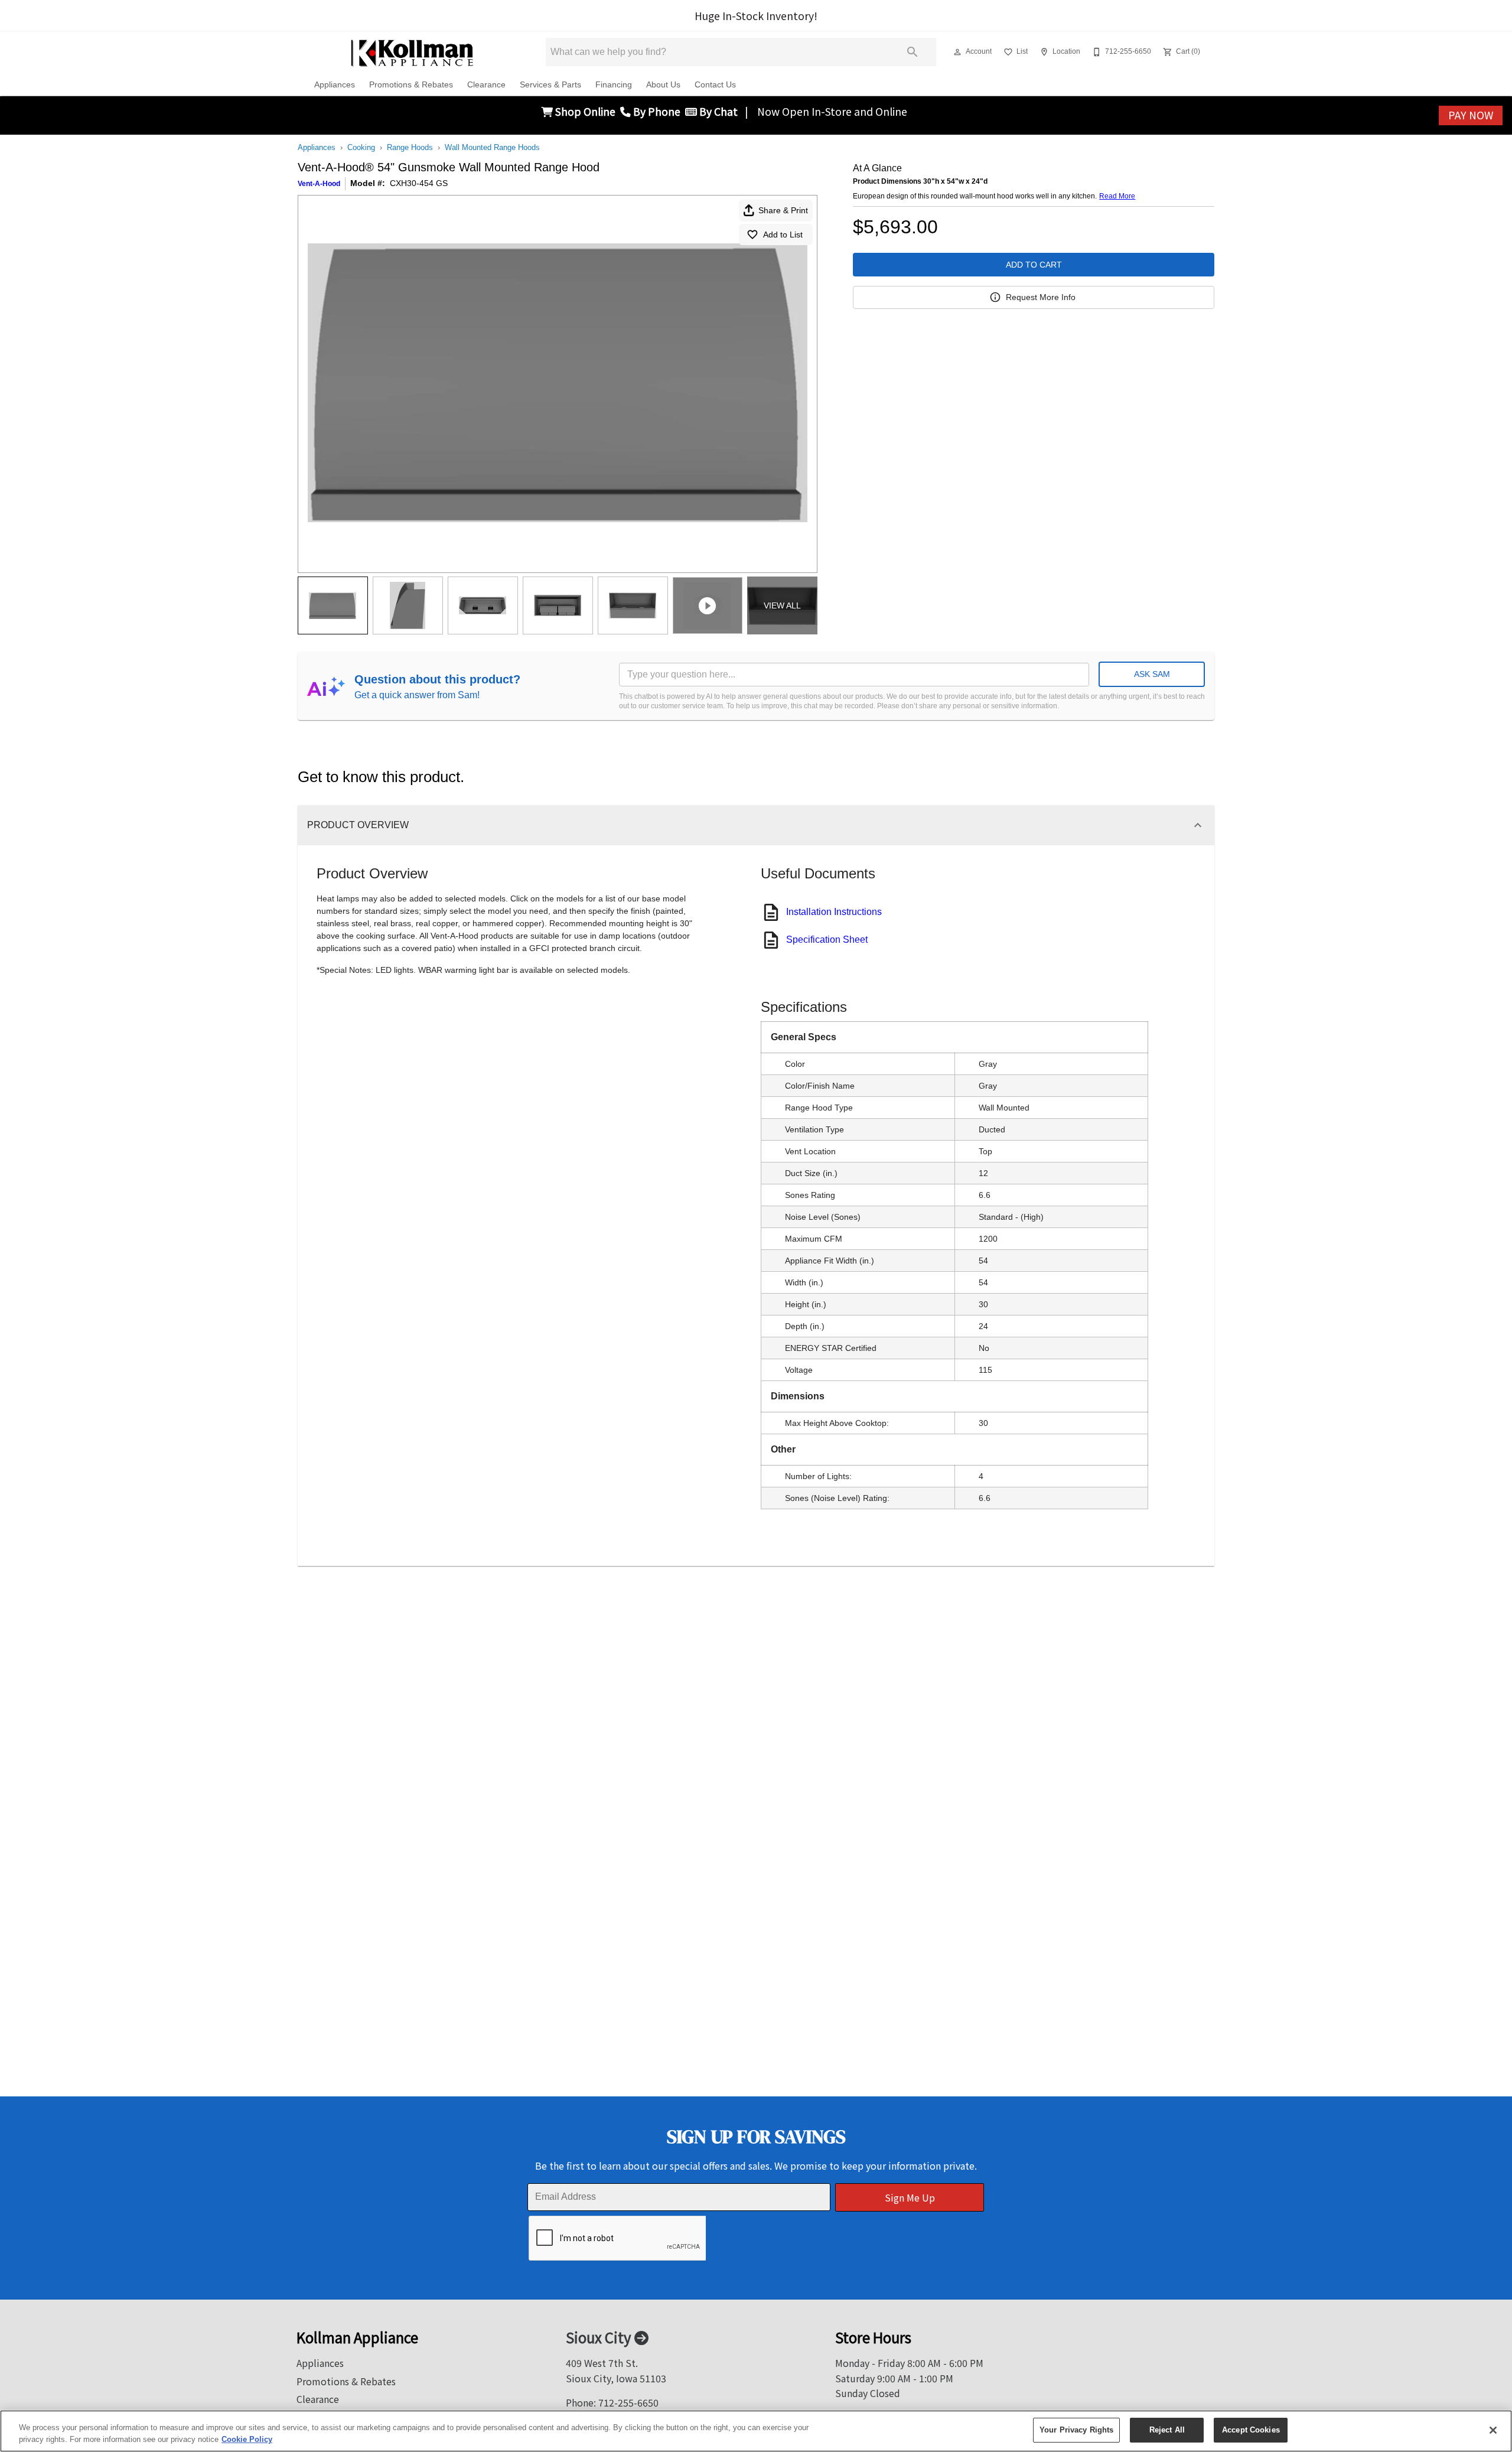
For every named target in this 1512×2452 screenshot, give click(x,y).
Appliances (335, 85)
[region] (756, 2431)
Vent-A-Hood (319, 184)
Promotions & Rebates (411, 85)
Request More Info (1041, 297)
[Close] (1493, 2430)
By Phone (658, 111)
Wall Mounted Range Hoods (492, 147)
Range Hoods (410, 147)
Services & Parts (550, 85)
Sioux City (600, 2337)
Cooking (361, 147)
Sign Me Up (910, 2197)
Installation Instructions (834, 912)
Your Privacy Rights (1076, 2430)
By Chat (717, 111)
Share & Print (783, 210)
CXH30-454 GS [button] (419, 183)
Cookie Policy (247, 2439)
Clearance (486, 85)
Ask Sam (1152, 674)
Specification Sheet (827, 940)
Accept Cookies (1251, 2430)
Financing (614, 85)
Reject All (1167, 2430)
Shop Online (586, 111)
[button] (957, 52)
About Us (663, 85)
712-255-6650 (628, 2402)
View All (782, 605)
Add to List (783, 235)
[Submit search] (913, 52)
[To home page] (413, 52)
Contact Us (715, 85)
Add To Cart (1034, 265)
